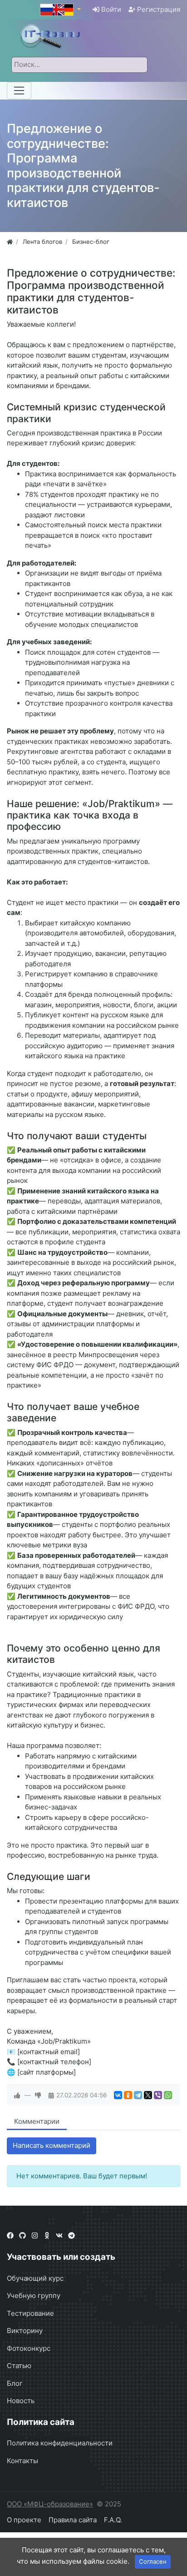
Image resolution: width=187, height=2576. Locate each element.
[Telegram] (138, 2095)
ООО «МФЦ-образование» (50, 2504)
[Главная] (10, 242)
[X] (148, 2095)
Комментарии (37, 2121)
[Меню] (19, 91)
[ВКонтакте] (118, 2095)
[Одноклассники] (128, 2095)
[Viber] (158, 2095)
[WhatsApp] (168, 2095)
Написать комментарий (52, 2145)
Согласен (153, 2561)
